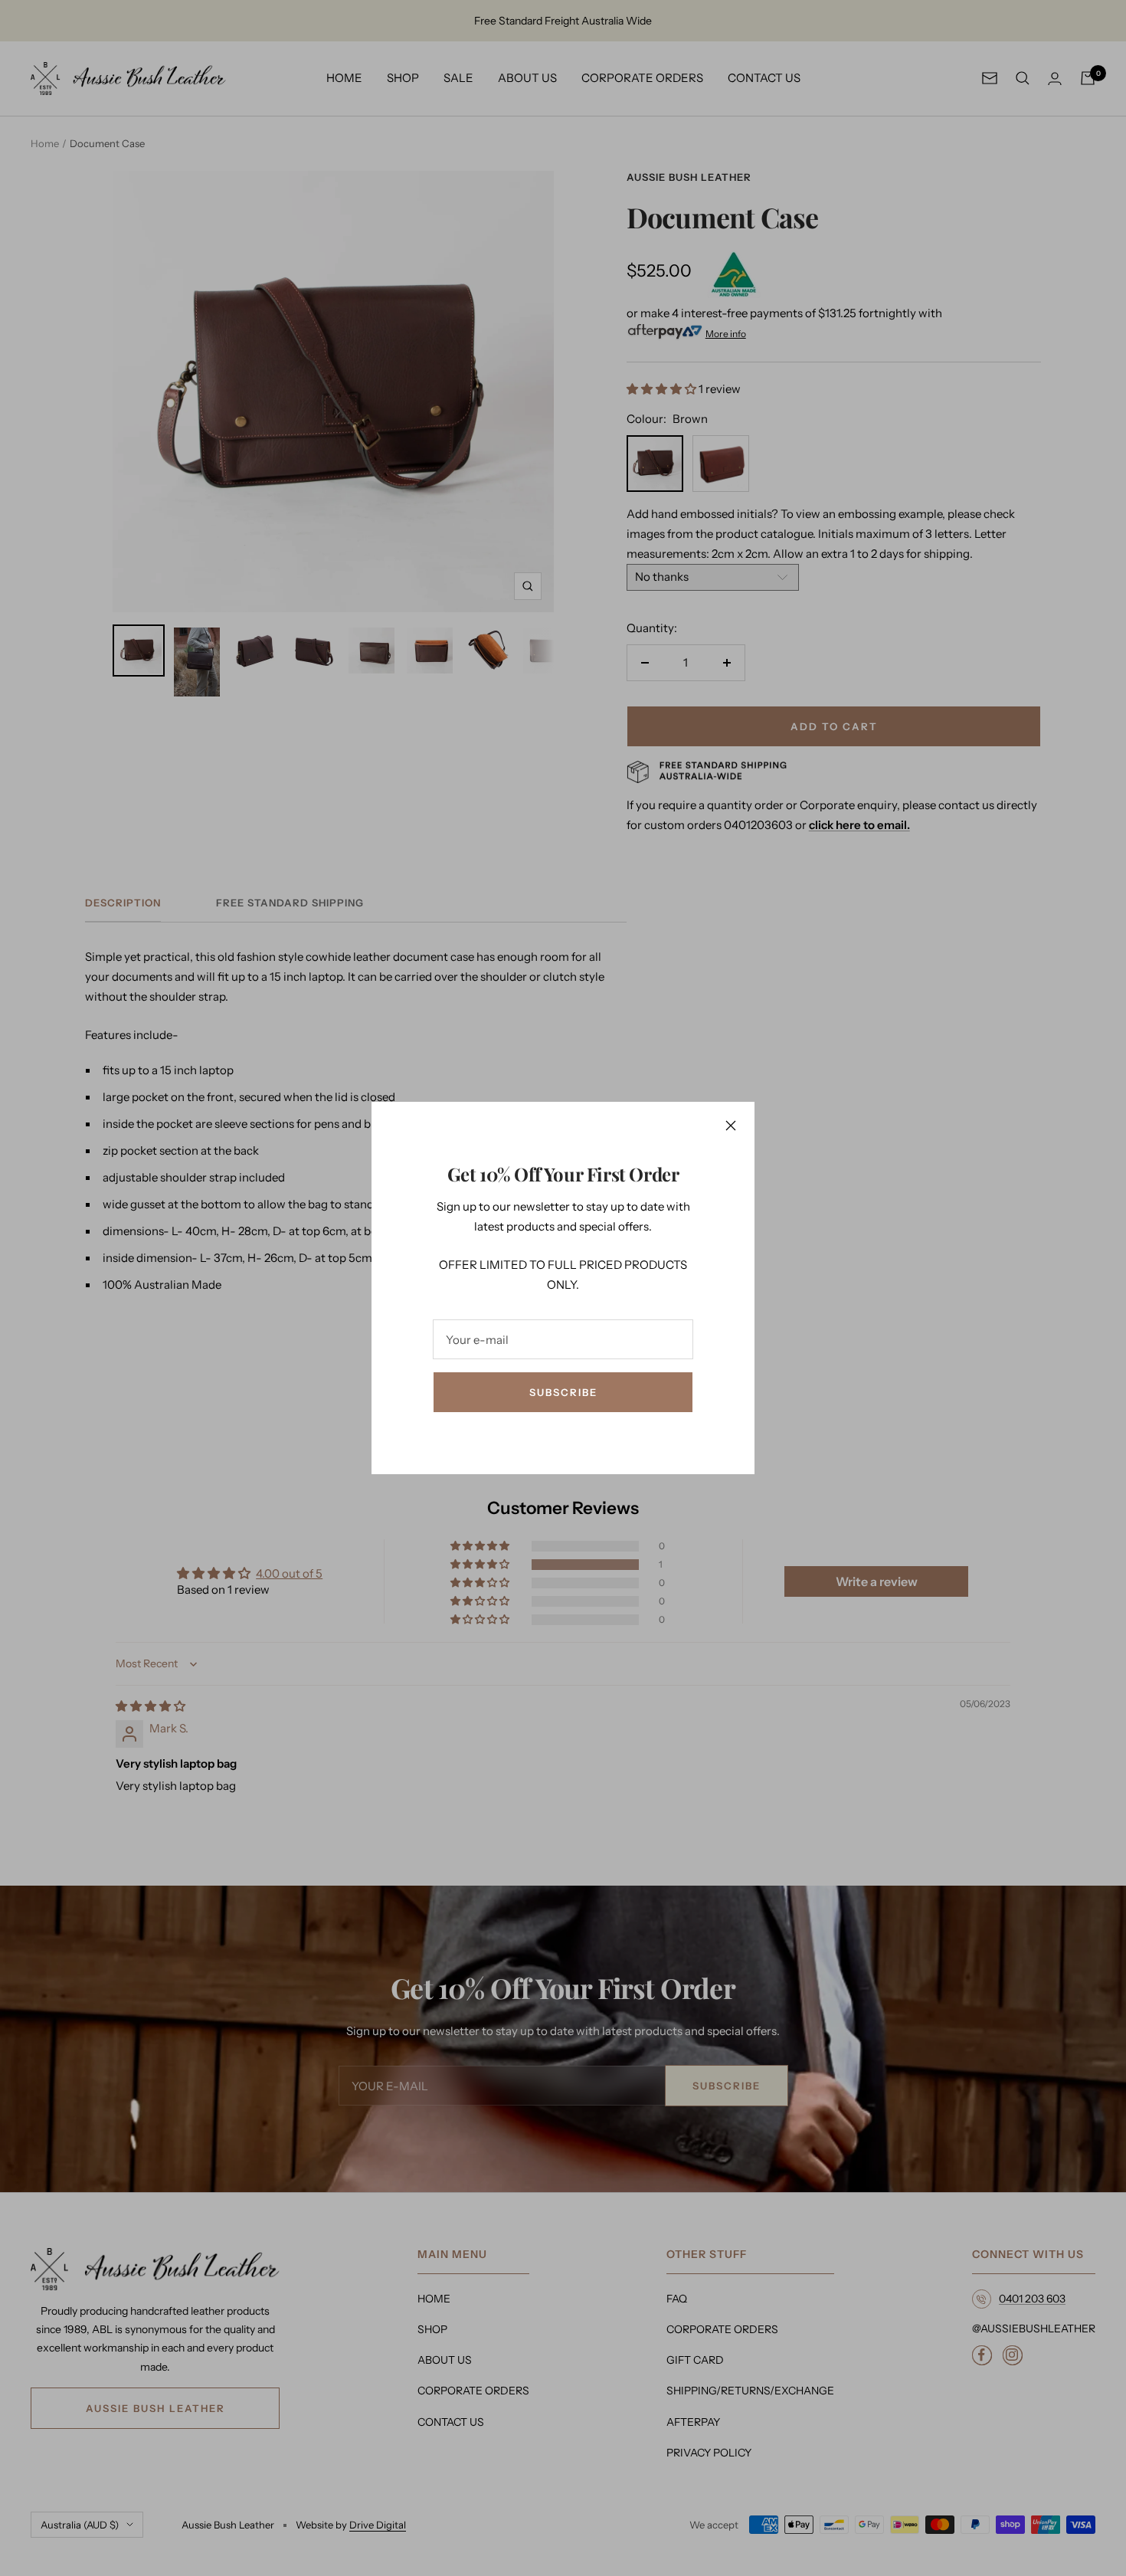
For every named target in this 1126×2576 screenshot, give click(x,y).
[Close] (731, 1126)
